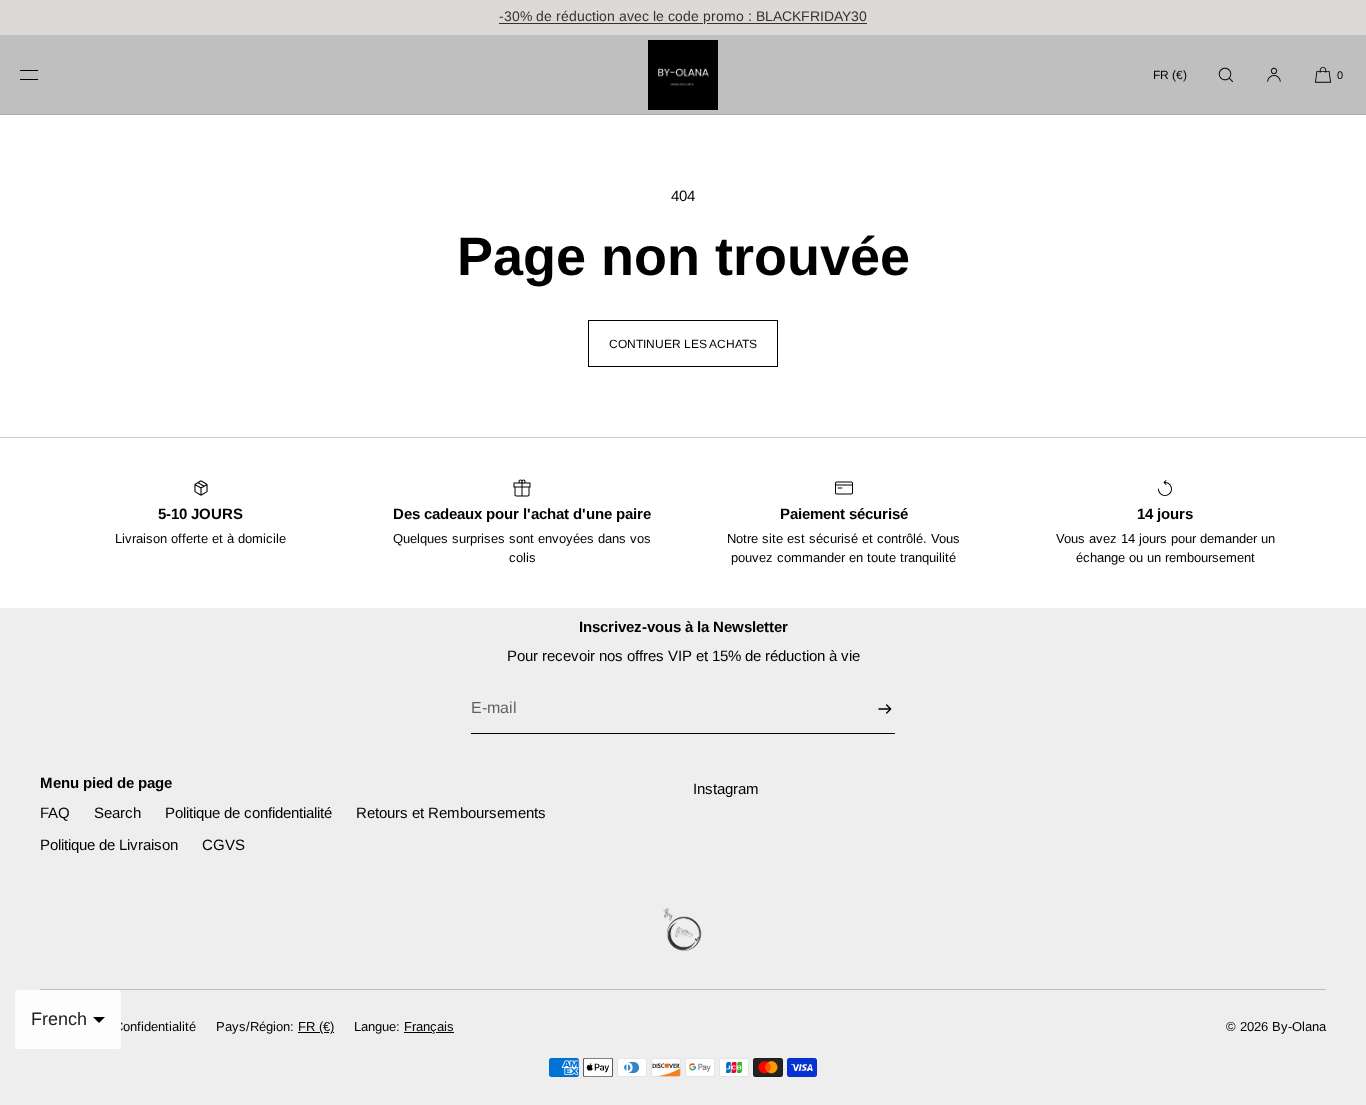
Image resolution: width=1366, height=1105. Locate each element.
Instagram (726, 788)
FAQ (55, 812)
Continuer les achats (683, 344)
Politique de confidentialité (248, 812)
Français (429, 1026)
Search (117, 812)
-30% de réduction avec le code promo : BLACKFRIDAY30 (683, 16)
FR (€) (1170, 75)
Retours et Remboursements (451, 812)
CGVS (223, 844)
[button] (1226, 74)
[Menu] (45, 74)
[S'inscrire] (870, 708)
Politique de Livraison (109, 844)
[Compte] (1274, 74)
